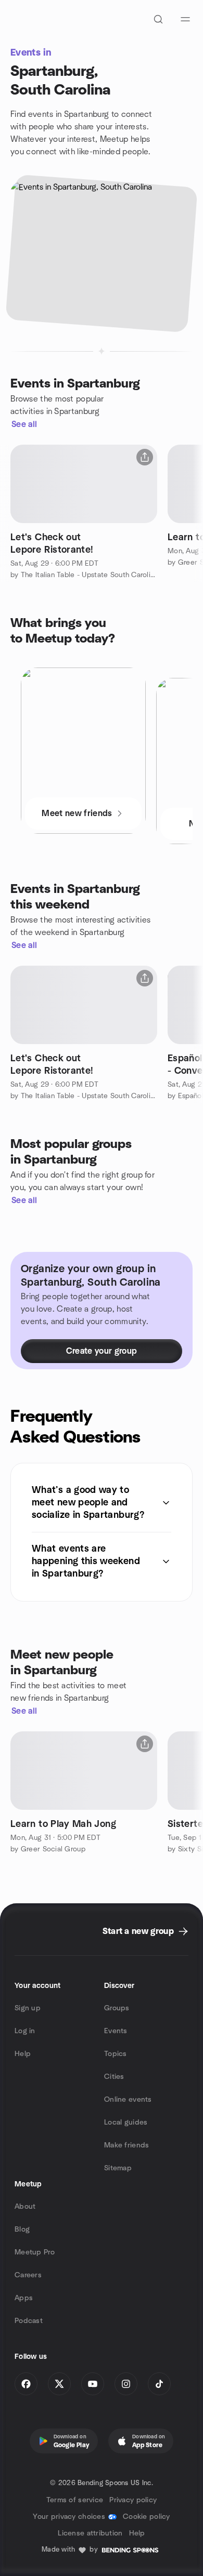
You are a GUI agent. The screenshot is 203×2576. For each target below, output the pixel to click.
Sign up (28, 2008)
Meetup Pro (35, 2252)
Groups (117, 2008)
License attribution (90, 2533)
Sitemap (118, 2168)
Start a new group (138, 1931)
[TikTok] (159, 2384)
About (25, 2207)
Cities (114, 2077)
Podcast (29, 2321)
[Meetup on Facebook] (26, 2384)
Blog (22, 2230)
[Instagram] (126, 2384)
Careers (28, 2275)
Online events (128, 2100)
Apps (24, 2298)
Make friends (126, 2145)
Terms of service (75, 2500)
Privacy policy (133, 2500)
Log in (25, 2031)
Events (116, 2031)
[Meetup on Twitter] (59, 2384)
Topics (116, 2054)
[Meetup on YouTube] (93, 2384)
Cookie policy (147, 2517)
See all (24, 424)
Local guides (126, 2123)
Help (23, 2054)
